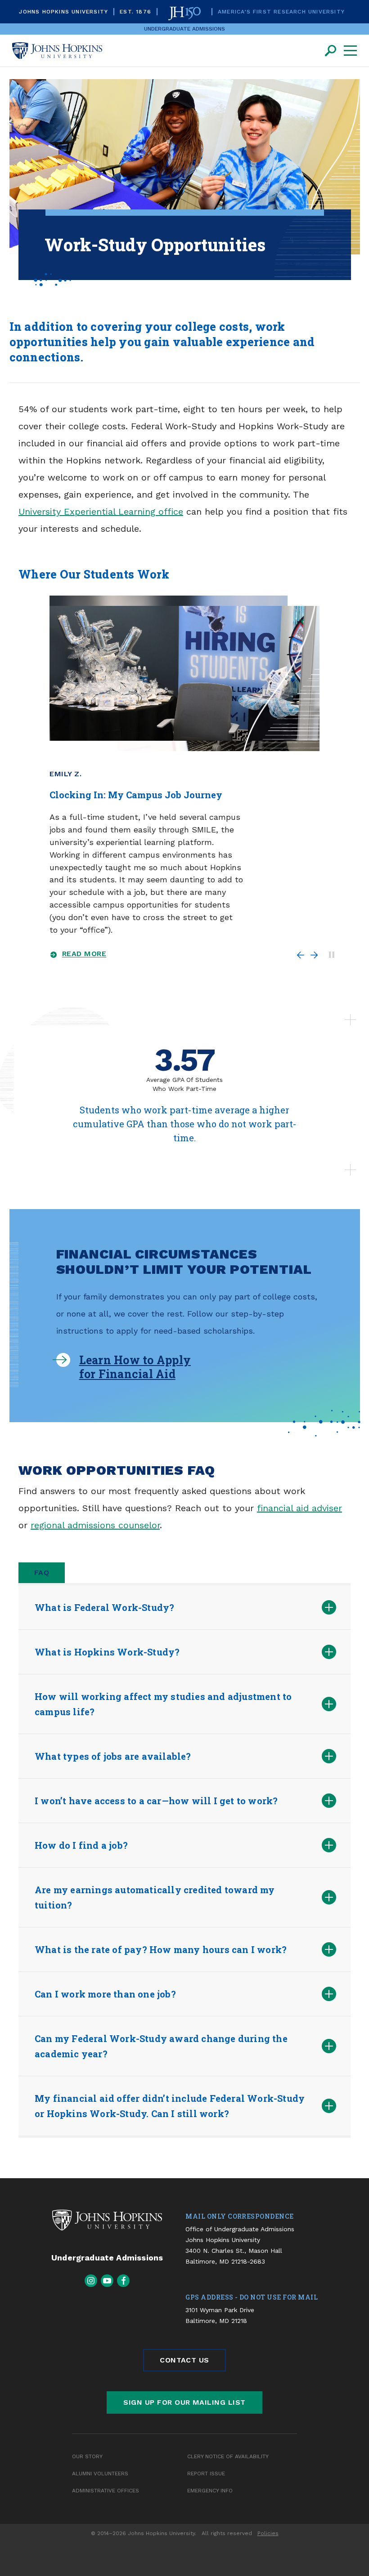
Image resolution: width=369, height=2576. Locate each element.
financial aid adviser (299, 1508)
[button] (171, 1607)
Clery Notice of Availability (228, 2456)
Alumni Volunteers (100, 2474)
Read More (84, 954)
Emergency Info (210, 2491)
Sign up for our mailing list (184, 2402)
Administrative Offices (106, 2491)
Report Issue (206, 2474)
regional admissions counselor (95, 1525)
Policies (268, 2533)
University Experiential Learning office (101, 512)
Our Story (87, 2456)
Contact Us (184, 2360)
